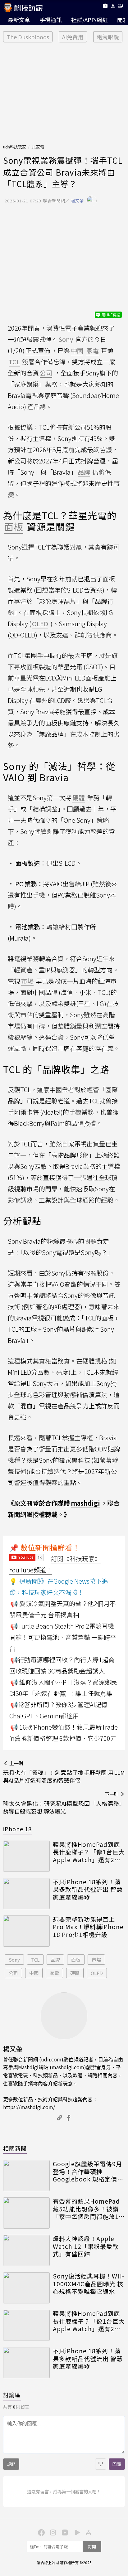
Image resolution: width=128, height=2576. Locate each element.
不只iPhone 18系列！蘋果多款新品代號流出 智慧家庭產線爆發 (88, 1890)
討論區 (12, 2395)
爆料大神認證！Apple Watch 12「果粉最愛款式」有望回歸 (86, 2246)
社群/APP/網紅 (89, 20)
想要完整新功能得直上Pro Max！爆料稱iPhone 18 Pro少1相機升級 (88, 1927)
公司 (13, 1973)
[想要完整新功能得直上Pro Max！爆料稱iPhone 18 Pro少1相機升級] (26, 1931)
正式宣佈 (38, 350)
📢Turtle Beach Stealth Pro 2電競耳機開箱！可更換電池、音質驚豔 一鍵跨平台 (63, 1637)
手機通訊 (51, 20)
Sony (14, 1960)
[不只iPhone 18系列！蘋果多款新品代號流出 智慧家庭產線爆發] (26, 1894)
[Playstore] (76, 2532)
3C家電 (38, 147)
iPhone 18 (17, 1829)
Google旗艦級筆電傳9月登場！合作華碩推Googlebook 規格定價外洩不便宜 (88, 2172)
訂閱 (92, 2547)
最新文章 (19, 20)
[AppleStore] (88, 2532)
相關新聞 (15, 2148)
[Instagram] (52, 2532)
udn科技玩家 (15, 147)
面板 (76, 1960)
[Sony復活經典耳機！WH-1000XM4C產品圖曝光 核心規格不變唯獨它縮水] (26, 2288)
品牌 (55, 1960)
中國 (34, 1973)
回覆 (117, 2464)
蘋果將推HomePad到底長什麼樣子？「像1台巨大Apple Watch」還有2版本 (89, 1852)
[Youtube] (105, 7)
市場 (96, 1960)
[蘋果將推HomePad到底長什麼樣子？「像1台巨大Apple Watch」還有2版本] (26, 1856)
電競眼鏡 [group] (108, 37)
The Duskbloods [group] (28, 37)
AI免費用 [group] (73, 37)
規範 (11, 2464)
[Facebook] (40, 2532)
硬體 (75, 1973)
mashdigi (85, 1503)
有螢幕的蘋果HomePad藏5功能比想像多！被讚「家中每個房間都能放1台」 (86, 2209)
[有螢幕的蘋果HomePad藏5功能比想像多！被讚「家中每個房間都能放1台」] (26, 2213)
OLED (97, 1973)
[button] (113, 7)
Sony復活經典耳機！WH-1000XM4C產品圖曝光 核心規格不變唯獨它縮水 (89, 2284)
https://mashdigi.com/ (29, 2107)
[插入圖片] (101, 2464)
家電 (54, 1973)
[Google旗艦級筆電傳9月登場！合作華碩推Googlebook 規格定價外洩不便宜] (26, 2176)
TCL (35, 1960)
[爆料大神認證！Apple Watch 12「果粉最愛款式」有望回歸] (26, 2250)
